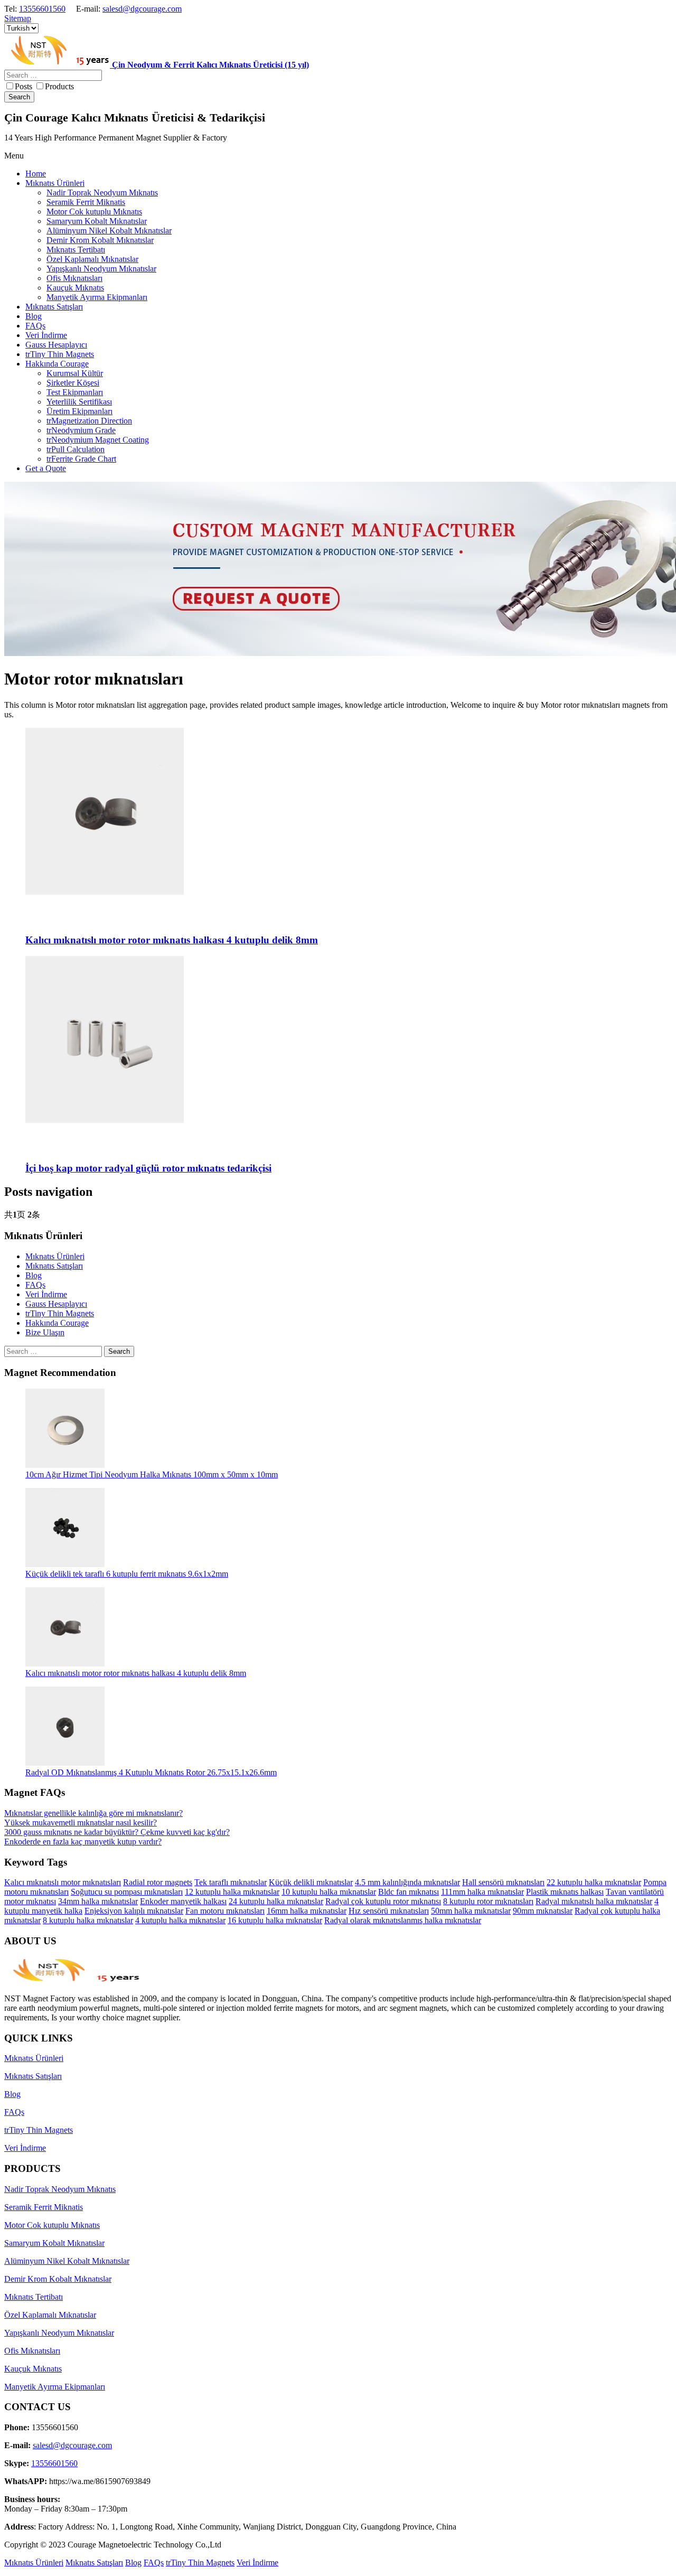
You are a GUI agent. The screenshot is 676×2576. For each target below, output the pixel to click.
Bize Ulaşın (45, 1332)
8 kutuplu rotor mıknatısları (488, 1901)
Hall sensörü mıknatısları (503, 1882)
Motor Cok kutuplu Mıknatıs (52, 2225)
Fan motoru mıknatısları (225, 1911)
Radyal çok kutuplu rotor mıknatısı (383, 1901)
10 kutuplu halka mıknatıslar (329, 1892)
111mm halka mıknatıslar (482, 1892)
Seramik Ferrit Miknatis (44, 2207)
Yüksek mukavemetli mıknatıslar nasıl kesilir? (81, 1823)
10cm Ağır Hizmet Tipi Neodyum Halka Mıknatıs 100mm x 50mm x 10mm (152, 1474)
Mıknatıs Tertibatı (34, 2297)
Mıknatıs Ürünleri (55, 1256)
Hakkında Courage (57, 1323)
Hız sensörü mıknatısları (389, 1911)
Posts (24, 86)
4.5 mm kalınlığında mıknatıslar (407, 1882)
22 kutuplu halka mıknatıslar (594, 1882)
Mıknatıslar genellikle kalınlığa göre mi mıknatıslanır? (93, 1813)
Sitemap (18, 18)
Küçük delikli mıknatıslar (311, 1882)
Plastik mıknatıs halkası (565, 1892)
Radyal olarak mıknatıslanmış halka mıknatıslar (403, 1920)
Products (59, 86)
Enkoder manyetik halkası (183, 1901)
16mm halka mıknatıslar (307, 1911)
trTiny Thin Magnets (60, 1313)
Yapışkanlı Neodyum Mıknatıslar (59, 2333)
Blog (34, 1275)
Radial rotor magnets (158, 1882)
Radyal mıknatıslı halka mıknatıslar (594, 1901)
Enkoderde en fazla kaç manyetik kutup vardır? (83, 1842)
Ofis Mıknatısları (32, 2351)
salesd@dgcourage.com (142, 9)
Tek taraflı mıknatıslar (231, 1882)
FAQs (35, 1285)
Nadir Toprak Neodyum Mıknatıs (60, 2189)
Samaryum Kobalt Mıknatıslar (54, 2243)
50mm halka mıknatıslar (471, 1911)
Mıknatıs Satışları (54, 1266)
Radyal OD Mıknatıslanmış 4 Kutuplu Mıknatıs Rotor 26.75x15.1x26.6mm (151, 1772)
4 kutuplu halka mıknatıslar (180, 1920)
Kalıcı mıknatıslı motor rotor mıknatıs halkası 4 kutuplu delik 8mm (136, 1673)
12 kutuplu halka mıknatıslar (232, 1892)
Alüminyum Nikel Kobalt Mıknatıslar (67, 2261)
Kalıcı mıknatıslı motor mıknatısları (63, 1882)
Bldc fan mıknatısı (409, 1892)
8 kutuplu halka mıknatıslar (88, 1920)
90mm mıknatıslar (543, 1911)
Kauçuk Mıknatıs (33, 2369)
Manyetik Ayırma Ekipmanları (55, 2387)
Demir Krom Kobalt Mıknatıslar (58, 2279)
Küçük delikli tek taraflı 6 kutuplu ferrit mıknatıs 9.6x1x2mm (127, 1574)
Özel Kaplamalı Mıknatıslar (50, 2315)
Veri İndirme (46, 1294)
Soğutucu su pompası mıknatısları (127, 1892)
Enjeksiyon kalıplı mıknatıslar (134, 1911)
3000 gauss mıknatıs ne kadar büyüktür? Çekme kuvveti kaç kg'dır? (117, 1832)
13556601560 (42, 9)
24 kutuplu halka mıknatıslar (276, 1901)
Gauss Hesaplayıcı (56, 1304)
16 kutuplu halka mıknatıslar (275, 1920)
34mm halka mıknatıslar (98, 1901)
